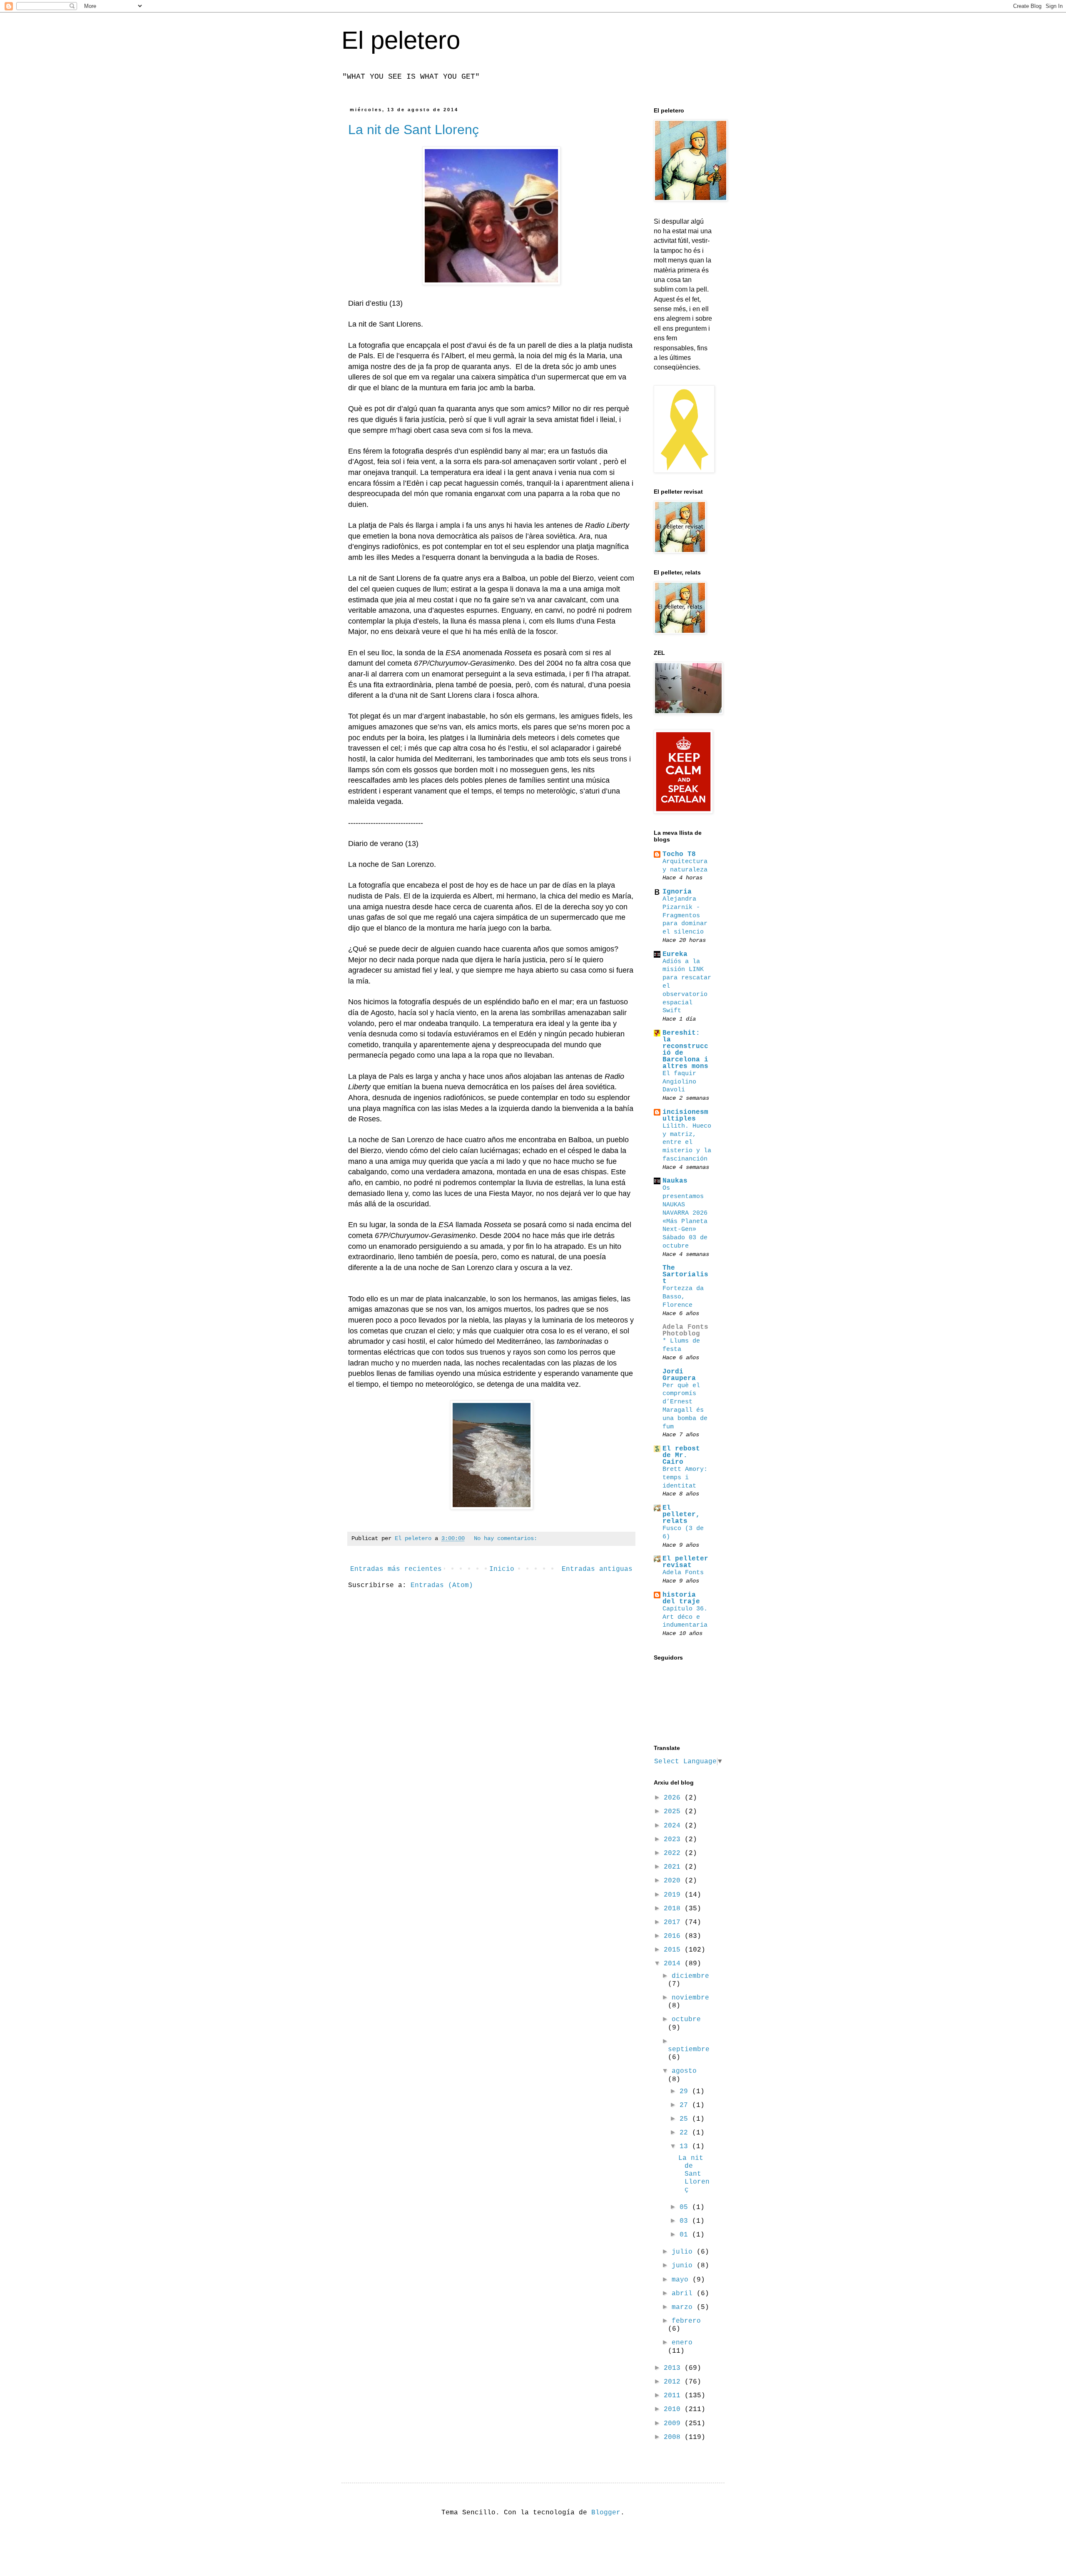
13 (686, 2147)
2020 (674, 1881)
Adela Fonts (683, 1573)
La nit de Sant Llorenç (413, 130)
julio (684, 2252)
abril (684, 2294)
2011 (674, 2396)
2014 (674, 1964)
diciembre (690, 1976)
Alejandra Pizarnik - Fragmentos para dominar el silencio (685, 915)
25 (686, 2119)
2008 (674, 2437)
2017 (674, 1922)
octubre (686, 2019)
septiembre (689, 2049)
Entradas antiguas (597, 1569)
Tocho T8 (679, 854)
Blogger (606, 2513)
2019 (674, 1895)
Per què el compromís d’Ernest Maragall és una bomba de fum (685, 1406)
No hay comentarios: (506, 1538)
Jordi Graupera (679, 1375)
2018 (674, 1909)
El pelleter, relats (681, 1515)
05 (686, 2207)
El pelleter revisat (685, 1562)
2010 (674, 2409)
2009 (674, 2424)
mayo (682, 2280)
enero (682, 2343)
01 (686, 2235)
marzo (684, 2307)
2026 (674, 1798)
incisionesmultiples (685, 1116)
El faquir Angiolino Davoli (679, 1082)
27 (686, 2105)
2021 (674, 1867)
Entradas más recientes (396, 1569)
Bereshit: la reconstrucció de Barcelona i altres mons (685, 1050)
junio (684, 2266)
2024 (674, 1826)
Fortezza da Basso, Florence (683, 1297)
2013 (674, 2368)
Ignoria (677, 892)
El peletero (401, 40)
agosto (684, 2071)
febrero (686, 2321)
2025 (674, 1812)
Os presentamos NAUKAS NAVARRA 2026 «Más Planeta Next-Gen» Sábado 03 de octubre (685, 1217)
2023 (674, 1840)
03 (686, 2221)
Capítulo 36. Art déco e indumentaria (685, 1617)
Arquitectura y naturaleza (685, 866)
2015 (674, 1950)
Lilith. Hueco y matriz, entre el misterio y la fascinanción (687, 1142)
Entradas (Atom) (442, 1585)
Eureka (675, 954)
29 (686, 2092)
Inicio (502, 1569)
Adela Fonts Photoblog (685, 1330)
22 (686, 2133)
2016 (674, 1936)
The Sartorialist (685, 1275)
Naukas (675, 1181)
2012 (674, 2382)
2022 (674, 1853)
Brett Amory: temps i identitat (685, 1478)
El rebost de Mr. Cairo (681, 1455)
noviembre (690, 1998)
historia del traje (681, 1598)
